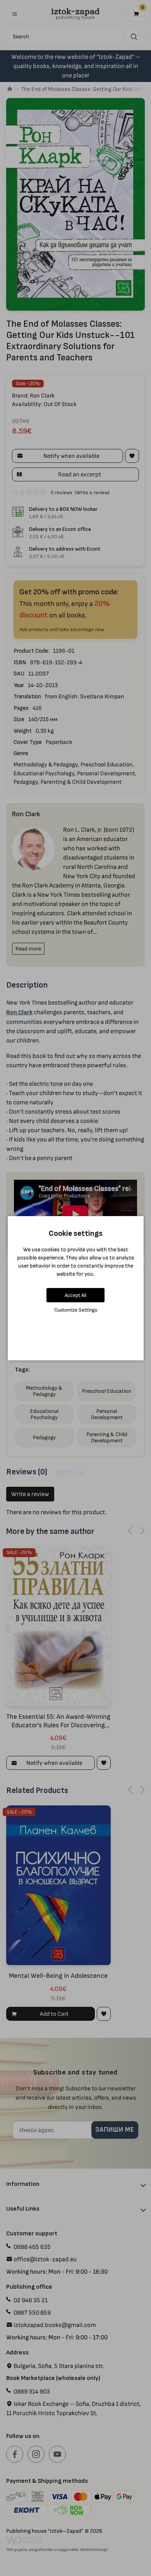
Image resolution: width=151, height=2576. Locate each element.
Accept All (75, 1295)
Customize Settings (76, 1310)
